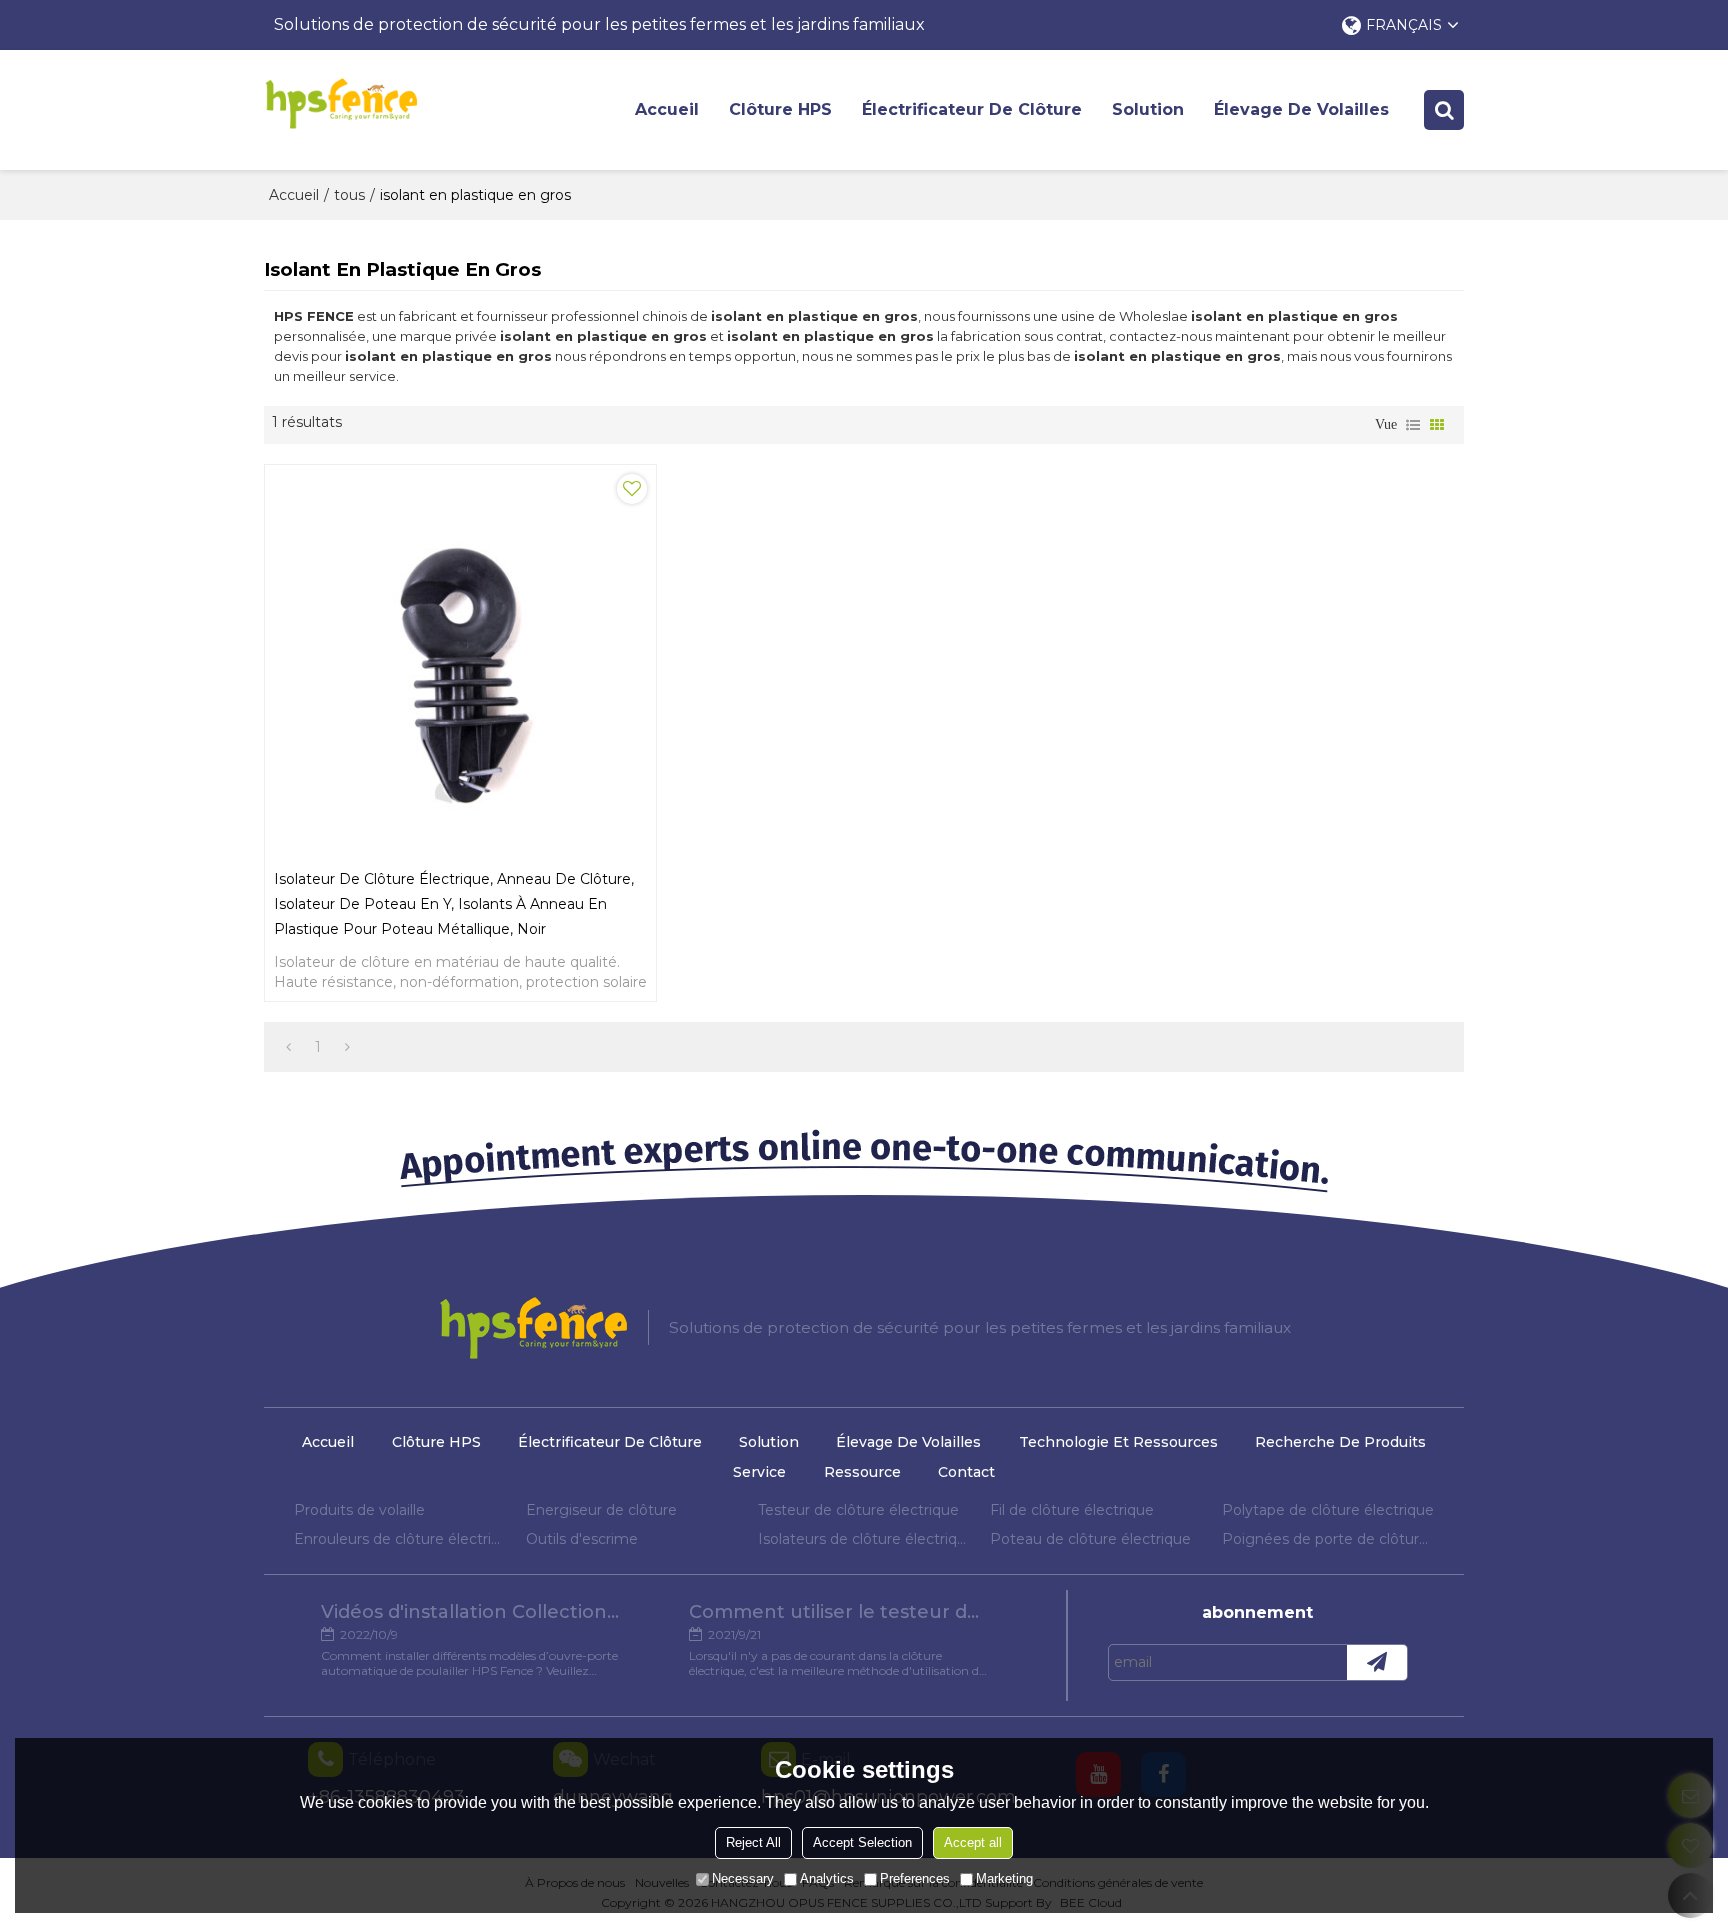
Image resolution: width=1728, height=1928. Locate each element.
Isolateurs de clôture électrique (864, 1539)
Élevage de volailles (1301, 109)
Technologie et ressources (1118, 1442)
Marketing (1004, 1878)
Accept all (973, 1842)
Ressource (862, 1472)
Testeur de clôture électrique (858, 1510)
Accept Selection (862, 1842)
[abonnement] (1377, 1662)
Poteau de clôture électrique (1090, 1539)
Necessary (743, 1878)
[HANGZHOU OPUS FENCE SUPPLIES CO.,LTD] (341, 103)
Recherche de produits (1340, 1442)
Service (759, 1472)
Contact (966, 1472)
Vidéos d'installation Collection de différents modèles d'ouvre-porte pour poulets (471, 1612)
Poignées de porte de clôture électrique (1328, 1539)
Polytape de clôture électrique (1328, 1510)
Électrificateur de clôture (972, 109)
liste (1413, 425)
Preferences (915, 1878)
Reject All (753, 1842)
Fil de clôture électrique (1072, 1510)
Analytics (827, 1878)
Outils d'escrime (582, 1539)
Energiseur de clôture (601, 1510)
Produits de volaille (359, 1510)
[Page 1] (288, 1047)
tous (349, 195)
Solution (1148, 109)
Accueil (667, 109)
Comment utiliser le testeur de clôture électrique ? (839, 1612)
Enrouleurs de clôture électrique (400, 1539)
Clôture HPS (780, 109)
